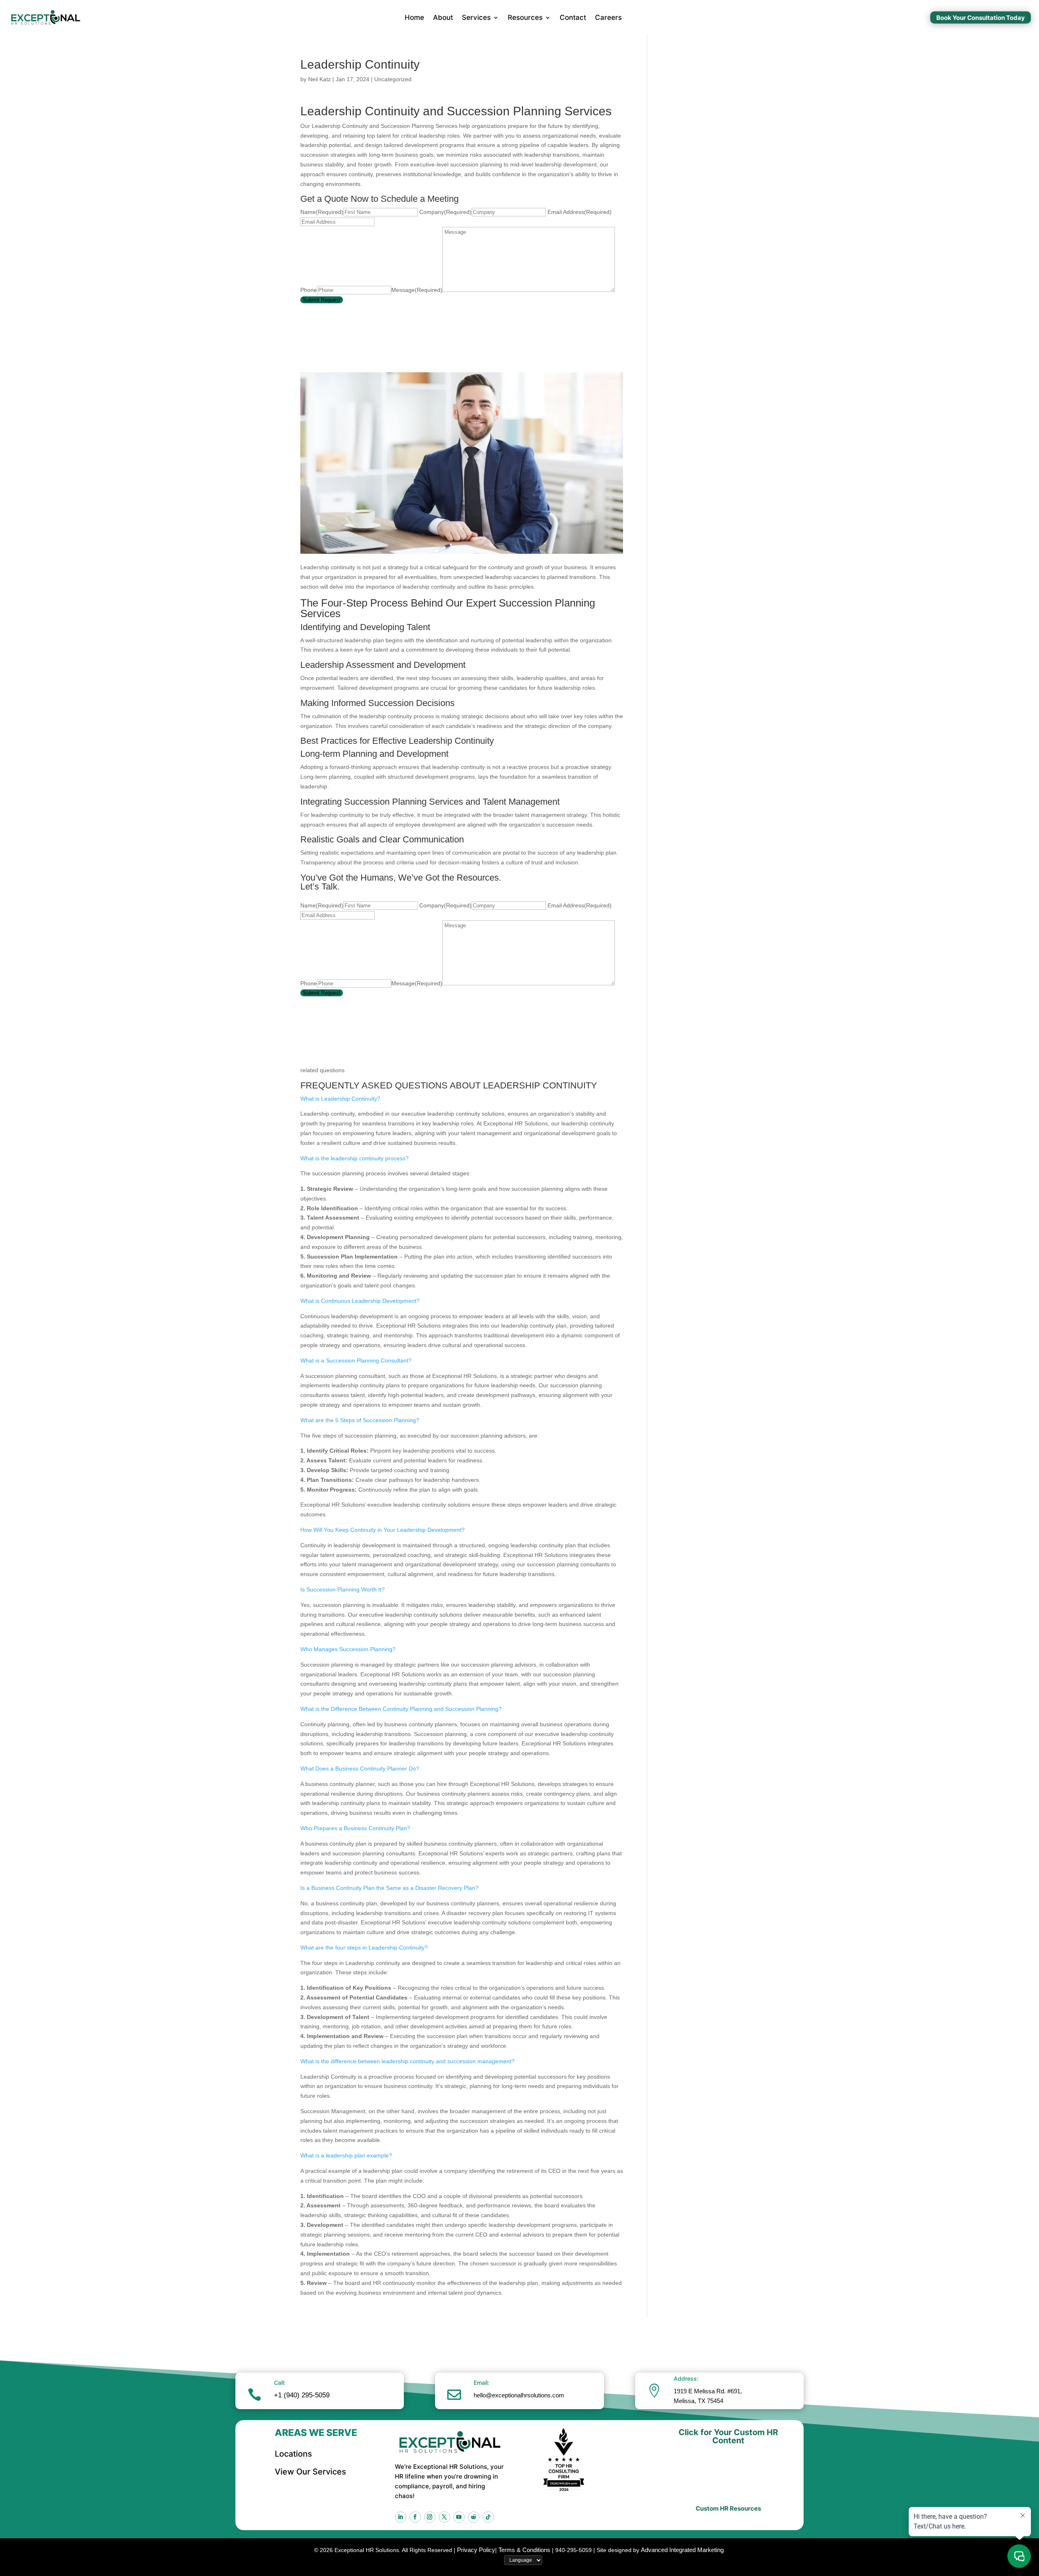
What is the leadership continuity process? (355, 1158)
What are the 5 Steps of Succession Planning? (360, 1420)
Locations (293, 2454)
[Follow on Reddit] (474, 2517)
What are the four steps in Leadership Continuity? (364, 1948)
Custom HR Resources (728, 2508)
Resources (525, 17)
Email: (481, 2383)
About (443, 17)
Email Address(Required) (580, 212)
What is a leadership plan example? (346, 2155)
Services (476, 17)
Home (414, 17)
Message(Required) (417, 290)
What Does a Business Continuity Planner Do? (360, 1768)
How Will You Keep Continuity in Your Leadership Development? (383, 1530)
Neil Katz (319, 79)
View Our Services (310, 2472)
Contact (573, 17)
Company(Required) (445, 212)
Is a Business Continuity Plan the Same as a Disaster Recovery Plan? (389, 1888)
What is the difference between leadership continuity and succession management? (407, 2061)
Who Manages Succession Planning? (348, 1649)
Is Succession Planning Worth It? (343, 1589)
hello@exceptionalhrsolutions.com (519, 2395)
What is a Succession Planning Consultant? (356, 1360)
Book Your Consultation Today (981, 18)
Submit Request (322, 300)
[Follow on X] (444, 2517)
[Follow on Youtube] (459, 2517)
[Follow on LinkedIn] (401, 2517)
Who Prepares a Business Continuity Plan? (355, 1828)
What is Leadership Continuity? (340, 1099)
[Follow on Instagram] (430, 2517)
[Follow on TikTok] (488, 2517)
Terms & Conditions (524, 2550)
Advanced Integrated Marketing (682, 2550)
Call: (280, 2383)
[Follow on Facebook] (415, 2517)
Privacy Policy (476, 2550)
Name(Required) (322, 212)
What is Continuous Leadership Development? (360, 1301)
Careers (608, 17)
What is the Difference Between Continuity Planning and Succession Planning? (401, 1709)
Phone (309, 290)
